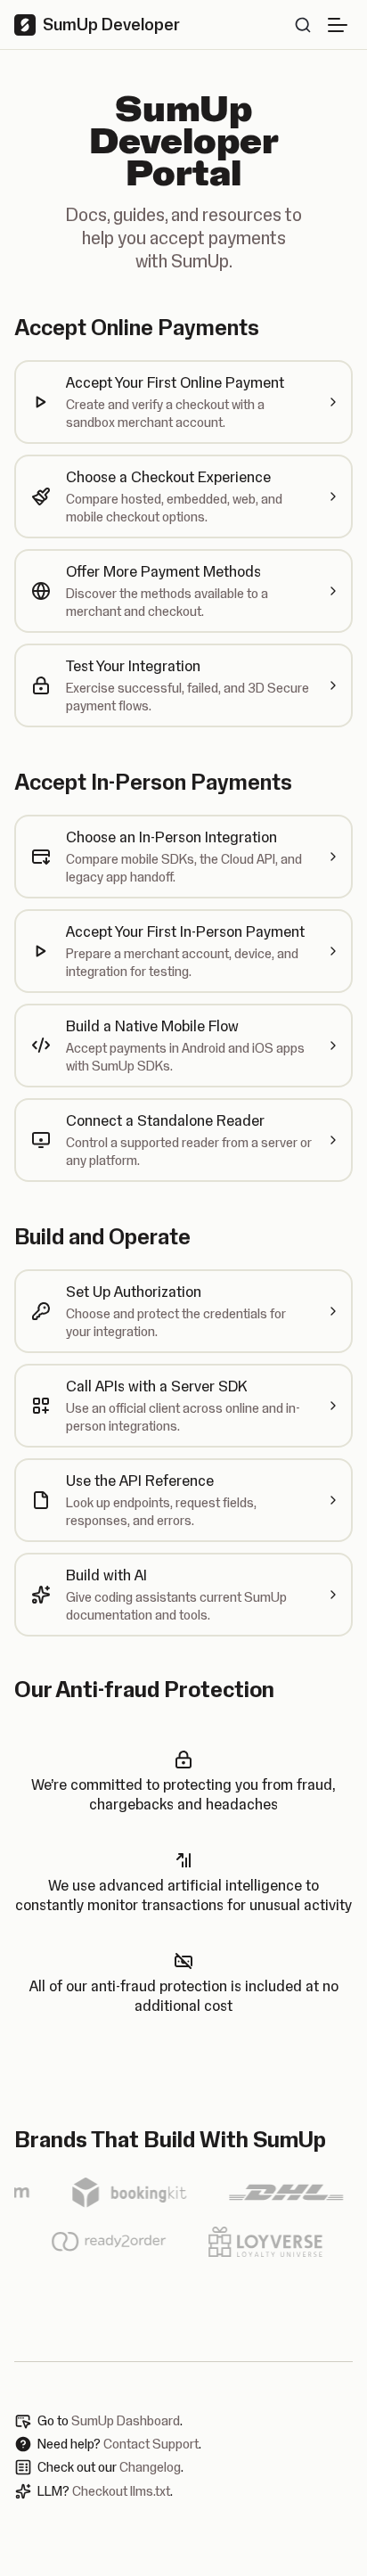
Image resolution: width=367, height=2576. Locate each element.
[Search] (303, 25)
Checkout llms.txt (121, 2491)
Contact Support (151, 2444)
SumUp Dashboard (126, 2421)
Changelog (150, 2467)
